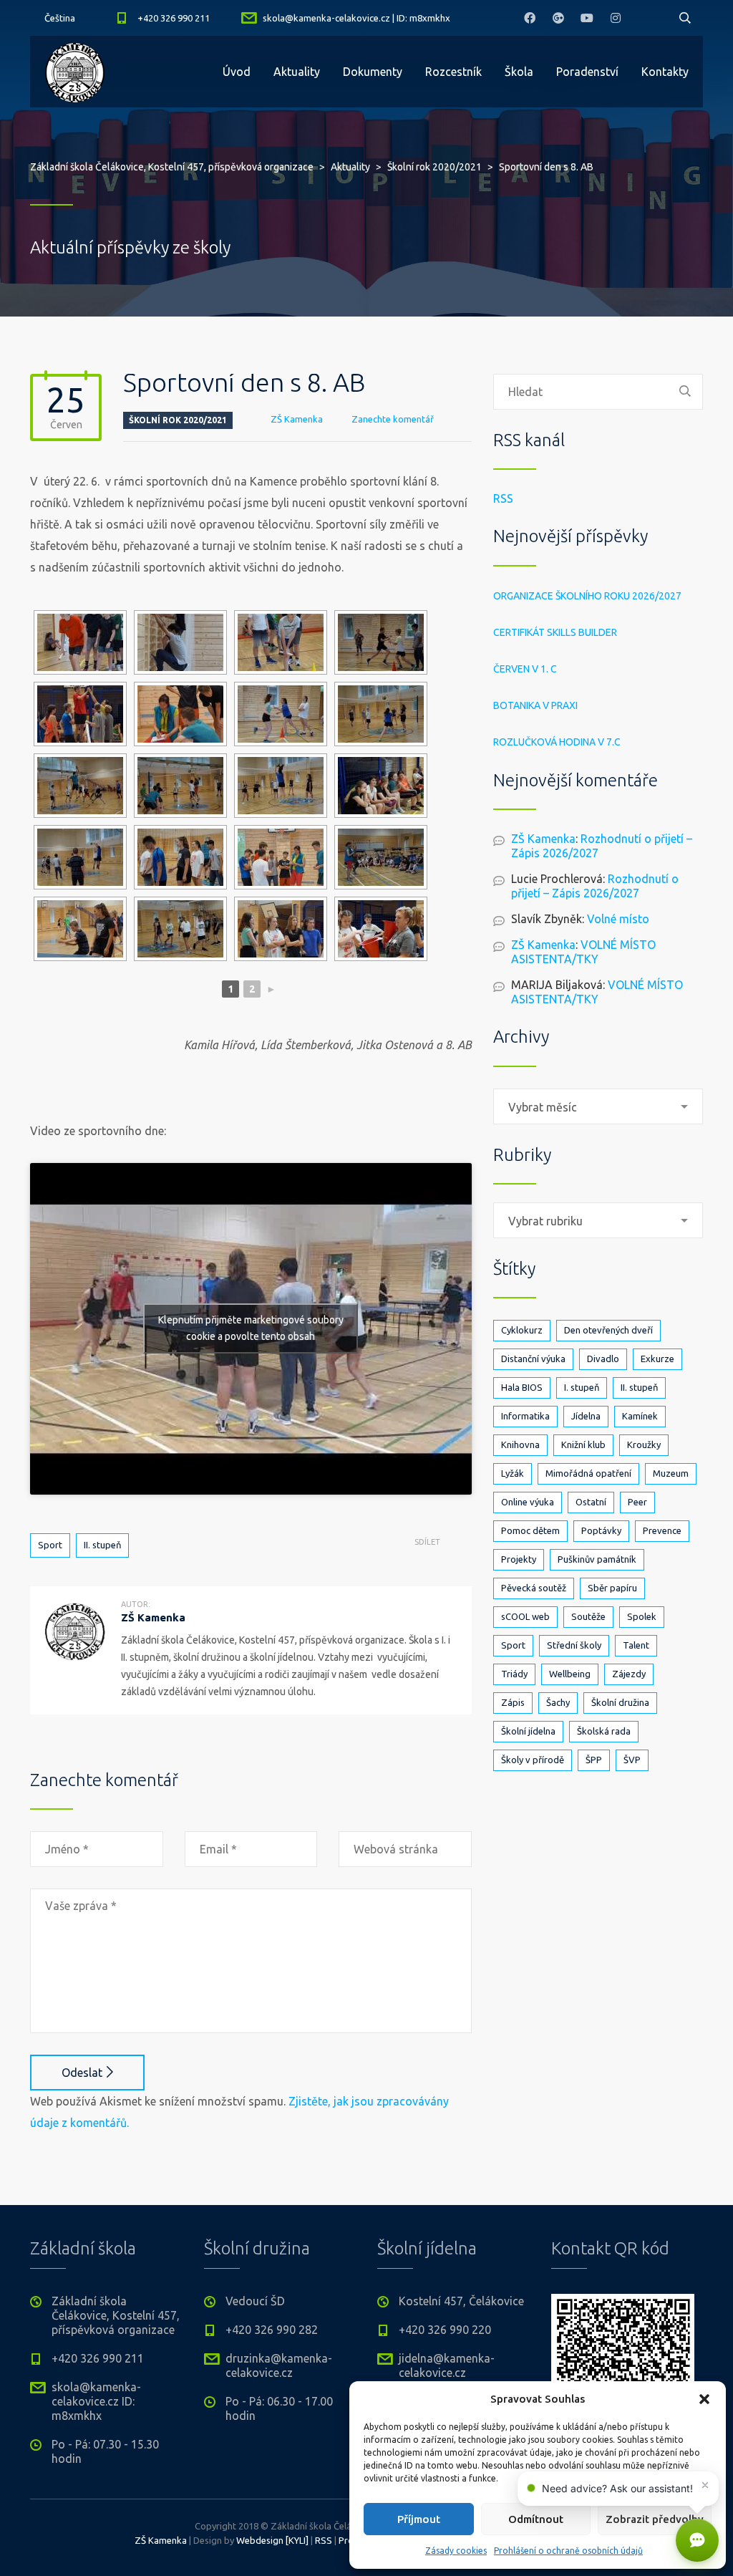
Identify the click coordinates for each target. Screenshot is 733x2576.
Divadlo (603, 1359)
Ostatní (591, 1502)
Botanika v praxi (535, 705)
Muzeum (671, 1473)
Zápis (513, 1702)
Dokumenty (373, 72)
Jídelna (586, 1416)
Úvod (237, 72)
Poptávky (601, 1530)
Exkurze (657, 1359)
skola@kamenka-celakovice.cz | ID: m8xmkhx (356, 18)
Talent (636, 1645)
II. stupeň (102, 1545)
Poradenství (587, 72)
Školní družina (620, 1702)
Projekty (519, 1559)
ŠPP (594, 1760)
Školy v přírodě (533, 1760)
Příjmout (419, 2519)
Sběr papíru (612, 1588)
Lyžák (513, 1473)
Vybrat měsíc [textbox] (543, 1107)
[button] (704, 2399)
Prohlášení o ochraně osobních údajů (568, 2551)
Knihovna (520, 1444)
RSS (503, 498)
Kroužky (644, 1444)
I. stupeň (582, 1387)
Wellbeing (570, 1674)
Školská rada (604, 1731)
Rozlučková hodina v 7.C (557, 742)
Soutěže (588, 1616)
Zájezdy (629, 1674)
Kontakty (665, 72)
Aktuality (297, 72)
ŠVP (632, 1760)
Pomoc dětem (530, 1530)
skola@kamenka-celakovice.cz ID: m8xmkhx (96, 2401)
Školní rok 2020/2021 (178, 420)
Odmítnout (536, 2519)
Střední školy (574, 1645)
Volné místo (618, 919)
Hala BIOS (522, 1387)
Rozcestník (453, 72)
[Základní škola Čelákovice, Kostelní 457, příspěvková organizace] (75, 72)
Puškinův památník (597, 1559)
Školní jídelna (528, 1731)
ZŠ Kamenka (297, 419)
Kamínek (640, 1416)
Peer (637, 1502)
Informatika (525, 1416)
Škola (519, 72)
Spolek (642, 1616)
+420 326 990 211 (174, 18)
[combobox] (598, 1106)
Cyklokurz (522, 1330)
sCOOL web (525, 1616)
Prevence (662, 1530)
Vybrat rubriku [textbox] (545, 1221)
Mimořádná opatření (588, 1473)
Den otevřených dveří (608, 1330)
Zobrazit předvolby (655, 2519)
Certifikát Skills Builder (555, 632)
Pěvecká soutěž (534, 1588)
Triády (514, 1674)
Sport (50, 1545)
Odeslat (82, 2073)
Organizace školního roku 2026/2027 (587, 596)
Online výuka (528, 1502)
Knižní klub (583, 1444)
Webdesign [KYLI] (272, 2540)
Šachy (558, 1702)
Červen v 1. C (525, 669)
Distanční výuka (533, 1359)
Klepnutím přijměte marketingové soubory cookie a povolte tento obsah (251, 1328)
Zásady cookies (456, 2551)
